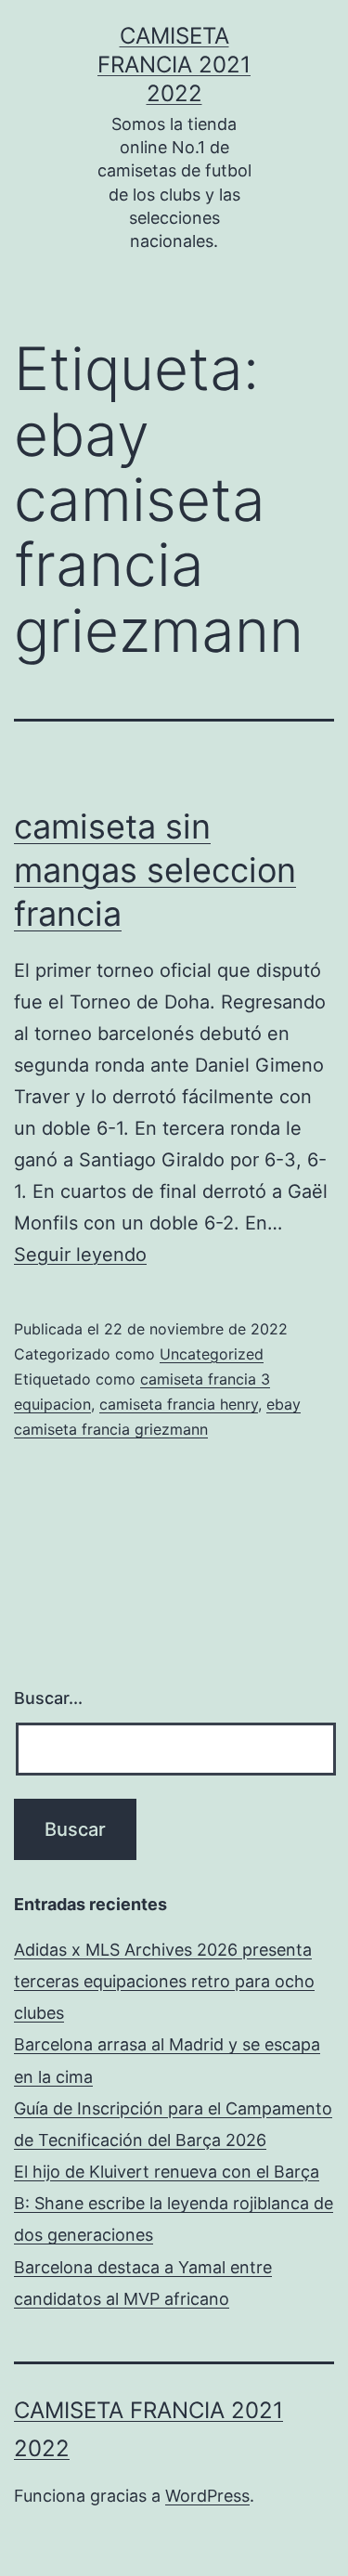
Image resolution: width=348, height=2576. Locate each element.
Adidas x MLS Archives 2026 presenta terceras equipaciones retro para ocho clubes (164, 1981)
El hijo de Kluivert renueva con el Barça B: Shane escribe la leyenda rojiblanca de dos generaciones (174, 2203)
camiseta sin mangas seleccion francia (155, 870)
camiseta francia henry (179, 1404)
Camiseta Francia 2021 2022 (174, 65)
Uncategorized (212, 1354)
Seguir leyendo (80, 1255)
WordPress (207, 2496)
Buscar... (48, 1698)
